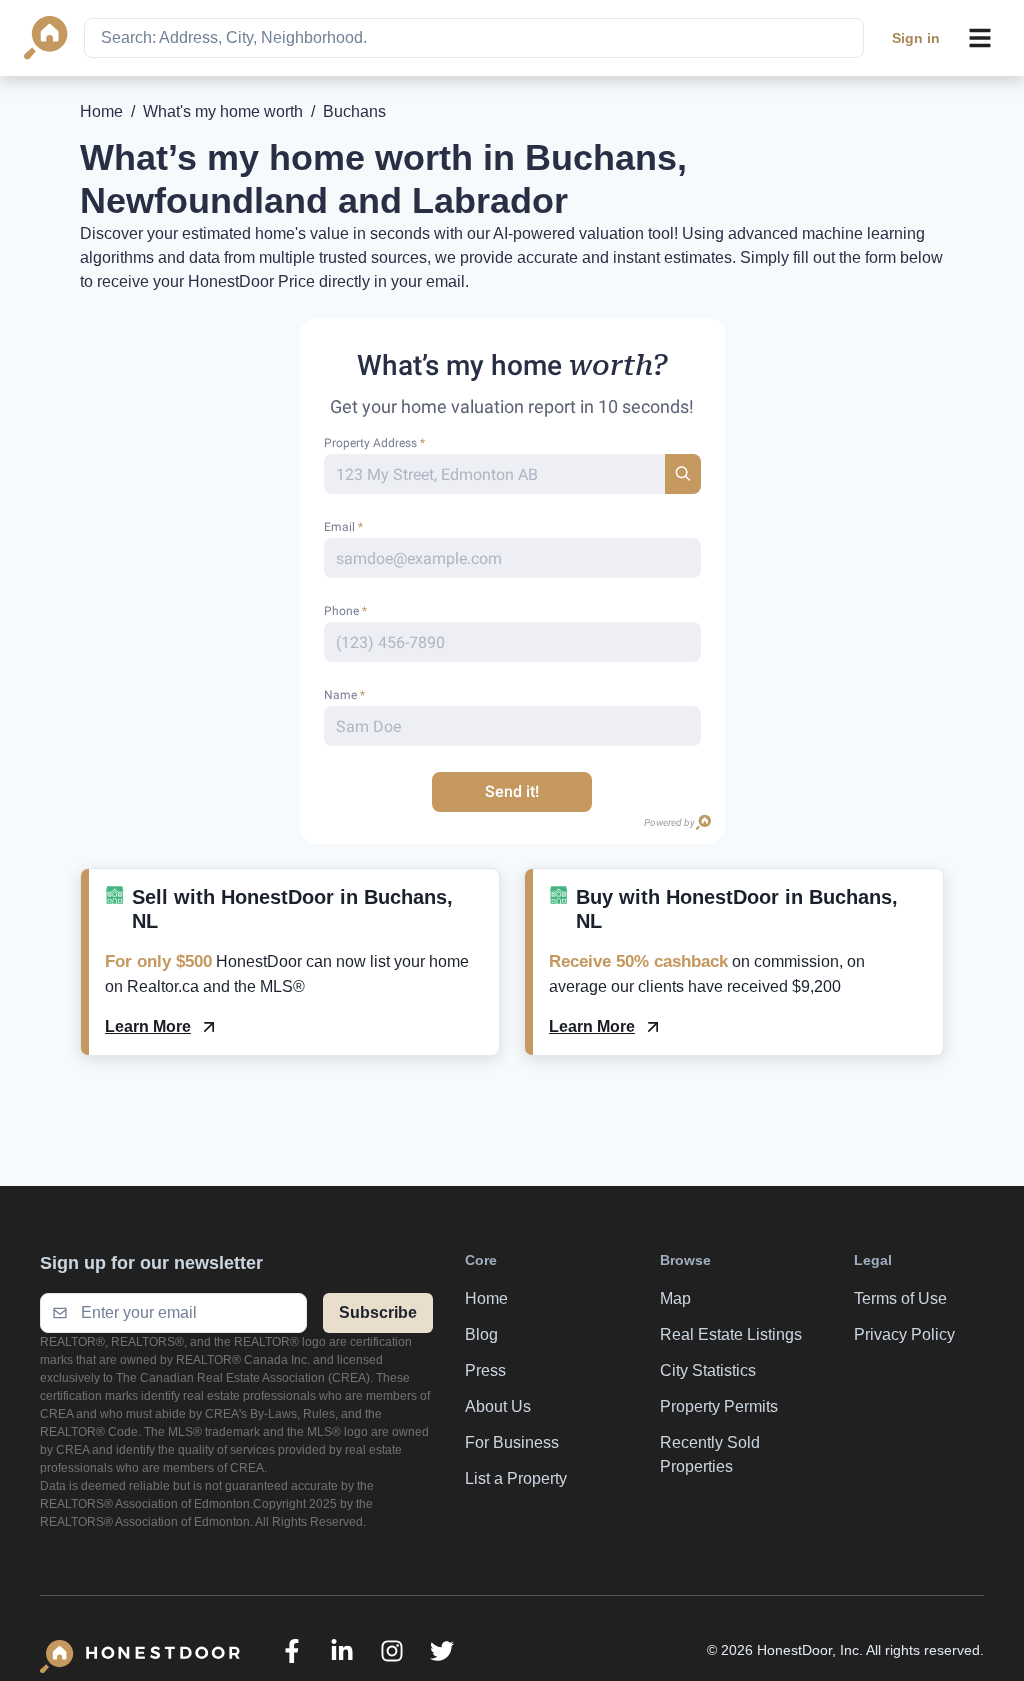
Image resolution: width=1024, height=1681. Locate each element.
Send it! (512, 791)
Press (485, 1370)
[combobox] (474, 38)
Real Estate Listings (731, 1334)
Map (675, 1298)
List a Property (516, 1478)
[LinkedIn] (342, 1651)
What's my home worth (223, 111)
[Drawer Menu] (980, 38)
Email (343, 527)
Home (101, 111)
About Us (498, 1406)
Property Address (374, 443)
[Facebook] (292, 1651)
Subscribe (378, 1312)
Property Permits (719, 1406)
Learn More (148, 1026)
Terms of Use (900, 1298)
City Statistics (708, 1370)
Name (344, 695)
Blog (481, 1334)
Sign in (916, 38)
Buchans (354, 111)
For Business (512, 1442)
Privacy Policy (904, 1334)
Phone (345, 611)
